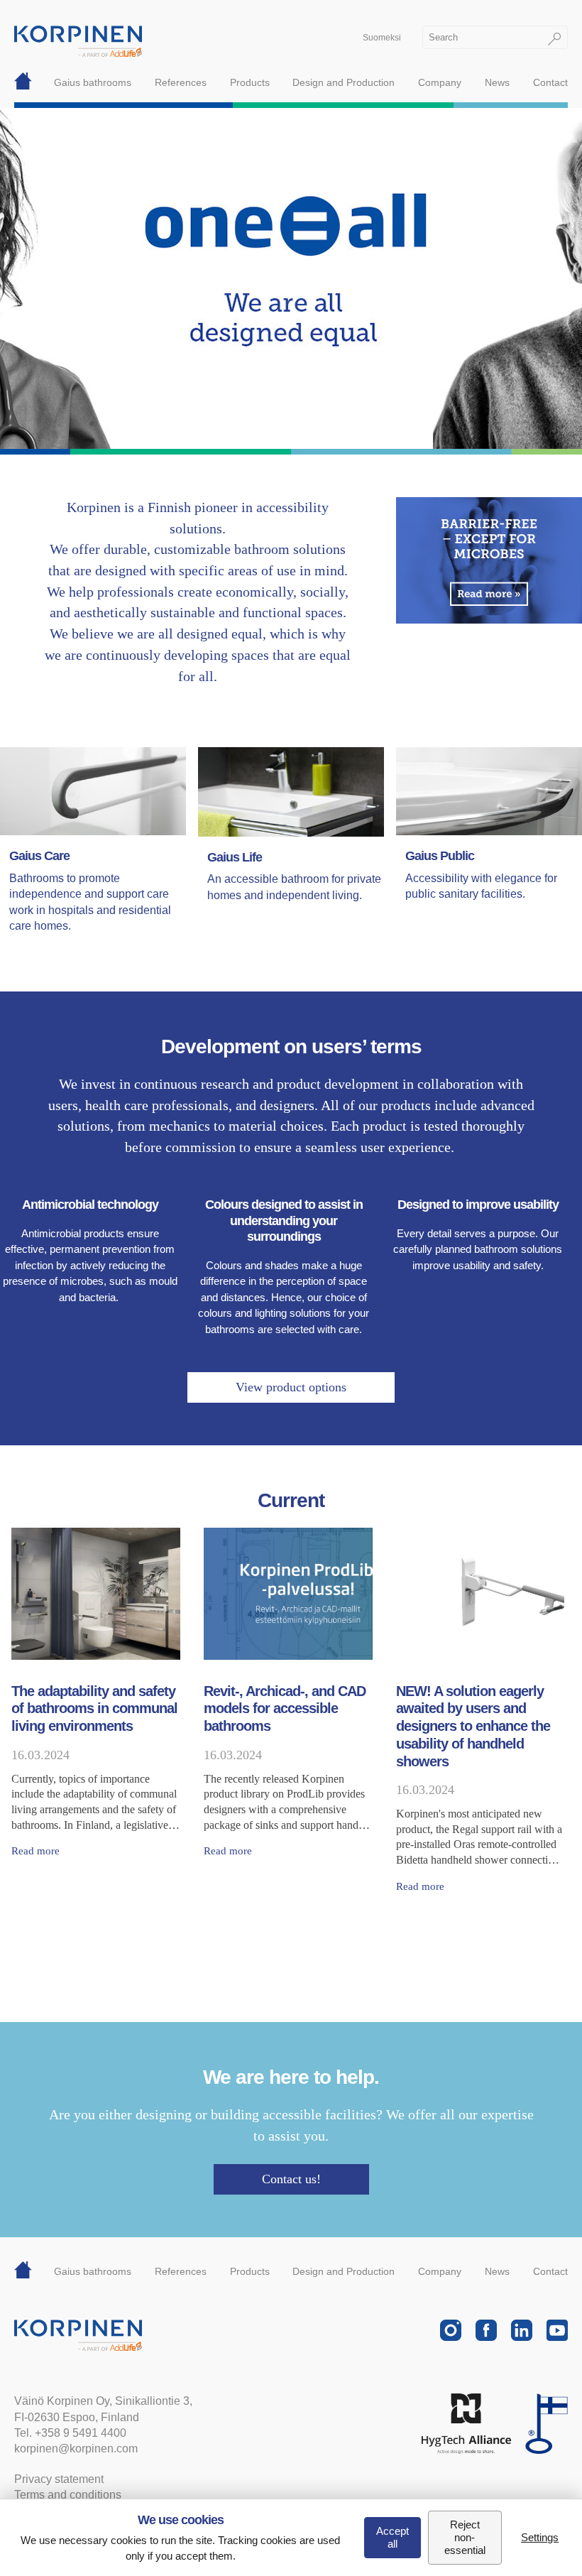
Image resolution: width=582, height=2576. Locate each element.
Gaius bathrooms (93, 82)
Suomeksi (382, 38)
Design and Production (344, 82)
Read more (35, 1851)
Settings (540, 2537)
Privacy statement (59, 2479)
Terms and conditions (68, 2495)
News (497, 82)
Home (23, 82)
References (181, 82)
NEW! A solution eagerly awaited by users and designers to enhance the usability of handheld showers (473, 1726)
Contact (550, 82)
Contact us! (291, 2179)
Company (440, 82)
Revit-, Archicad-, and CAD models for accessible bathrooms (285, 1708)
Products (250, 82)
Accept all (392, 2537)
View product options (291, 1387)
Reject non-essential (465, 2537)
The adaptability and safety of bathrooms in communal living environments (94, 1708)
